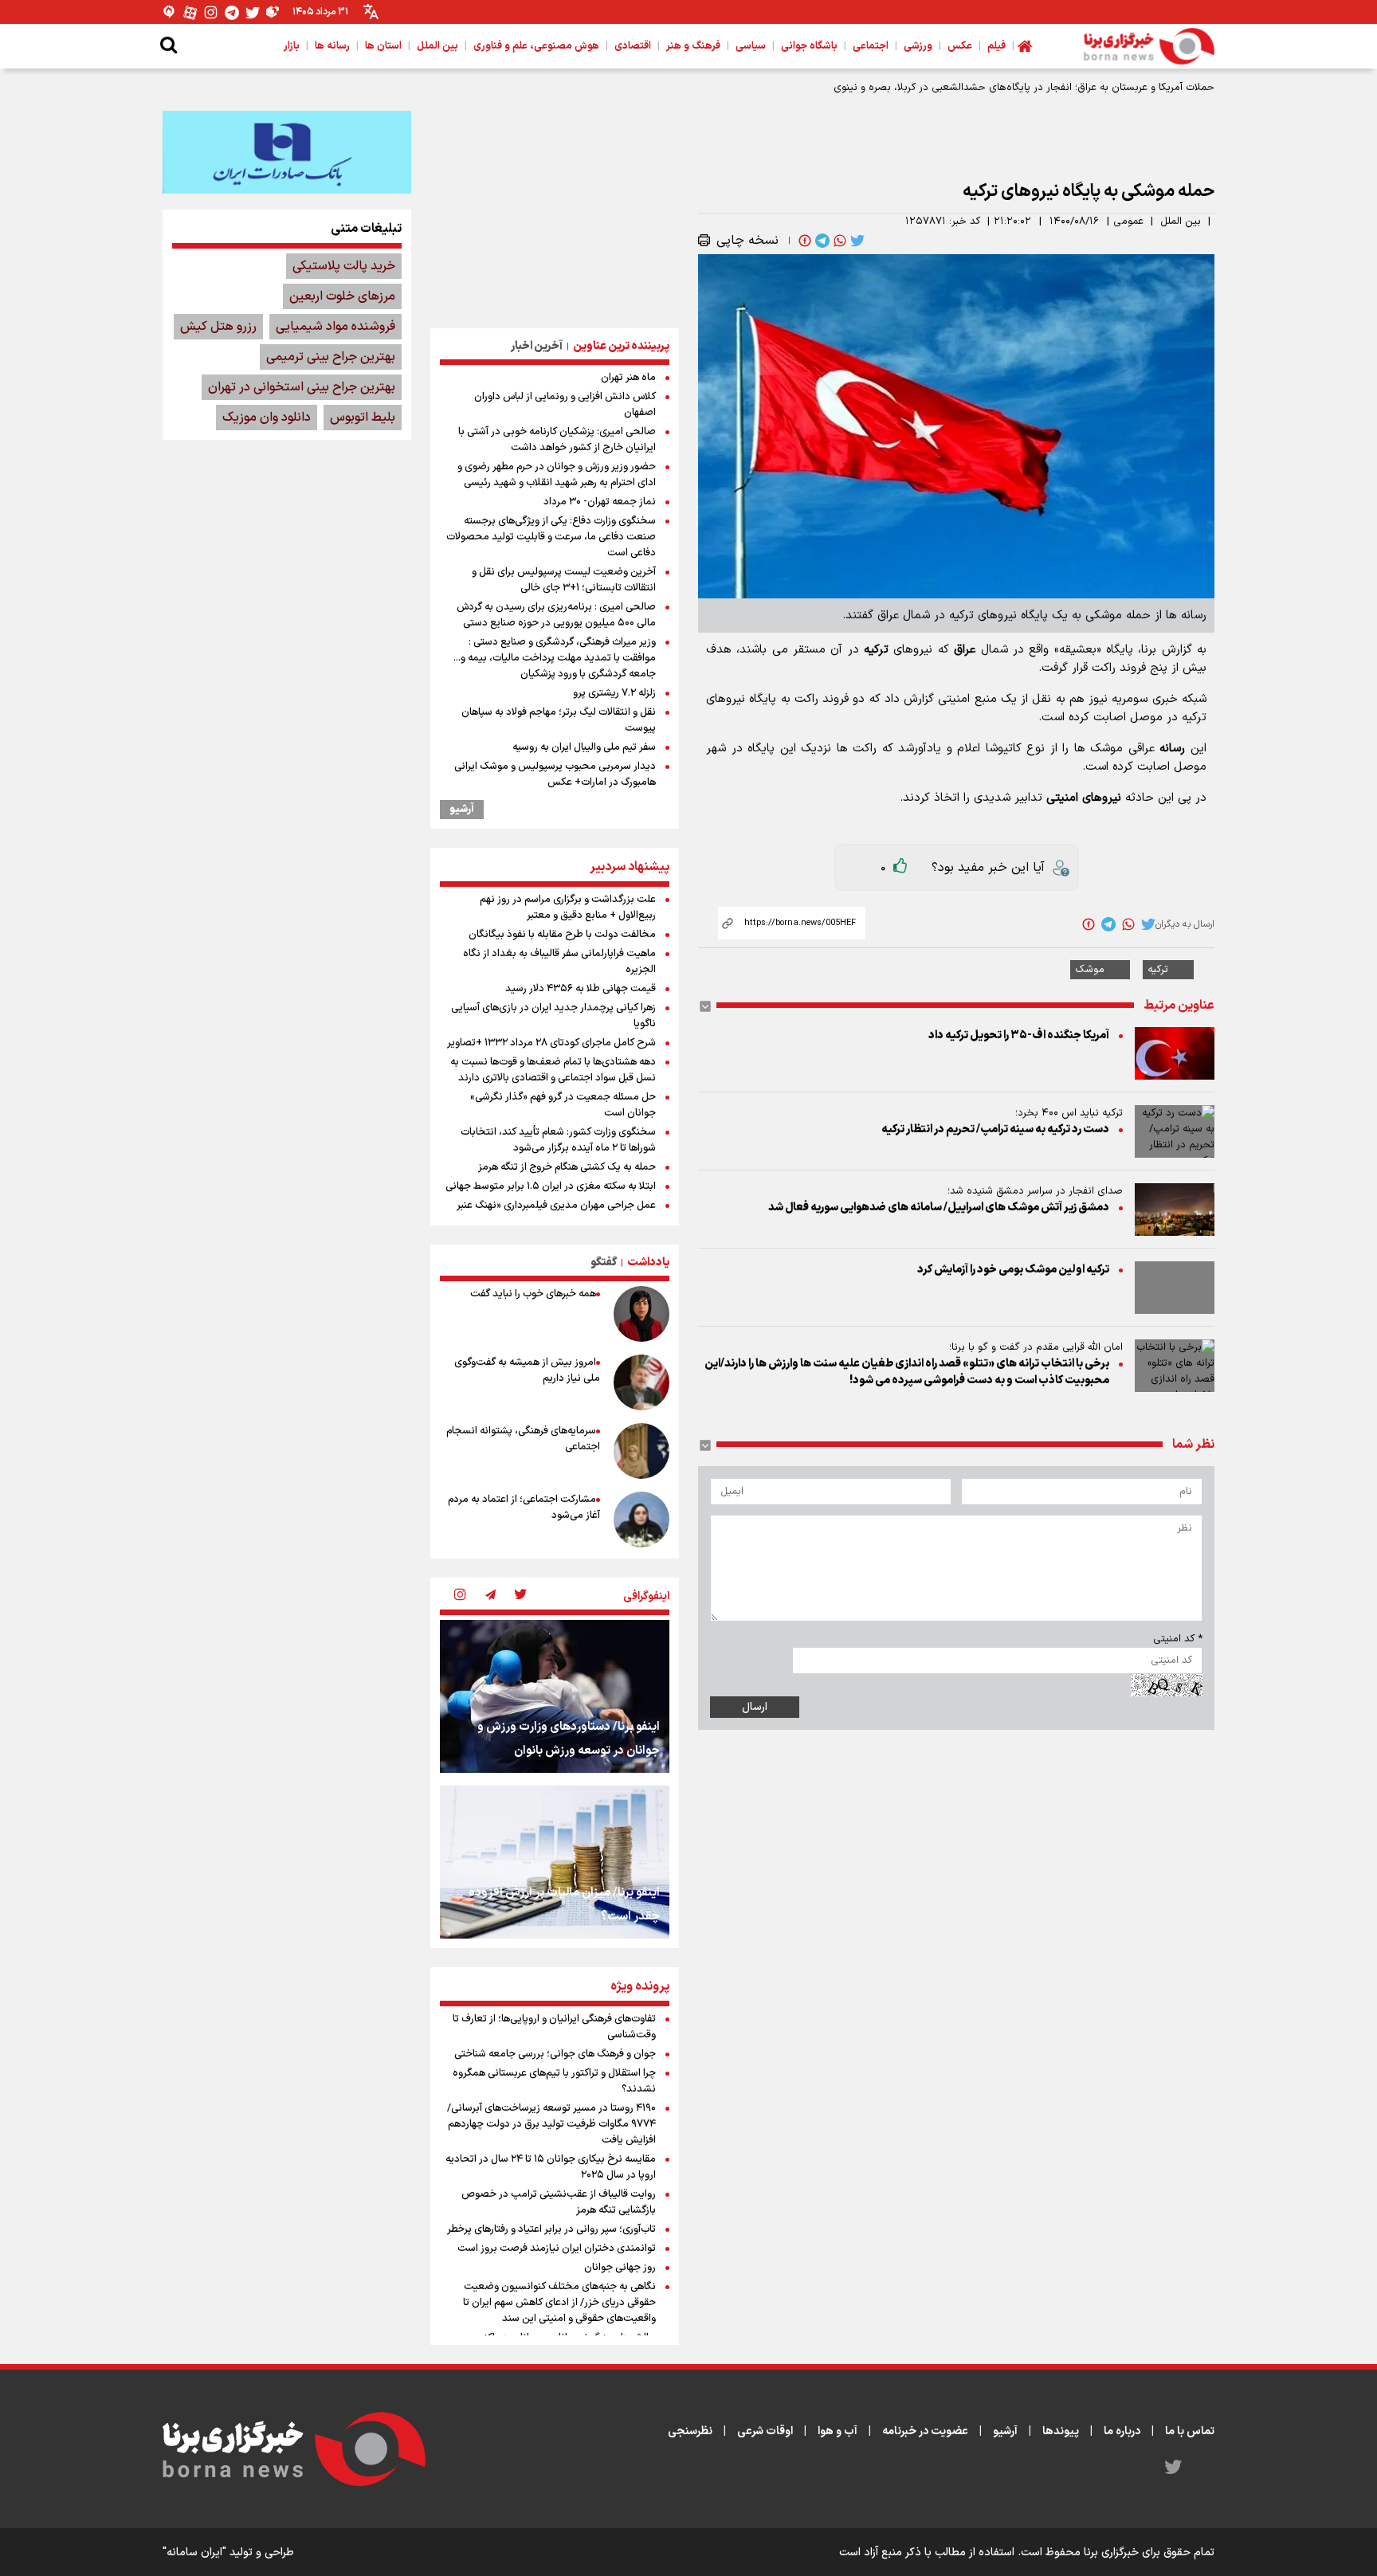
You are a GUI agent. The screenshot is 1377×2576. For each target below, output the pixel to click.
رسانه (1172, 749)
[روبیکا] (273, 12)
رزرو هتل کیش (218, 327)
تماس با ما (1190, 2431)
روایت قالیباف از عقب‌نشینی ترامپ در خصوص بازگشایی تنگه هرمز (559, 2202)
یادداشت (648, 1263)
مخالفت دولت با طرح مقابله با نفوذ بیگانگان (562, 935)
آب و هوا (838, 2431)
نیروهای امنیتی (1084, 798)
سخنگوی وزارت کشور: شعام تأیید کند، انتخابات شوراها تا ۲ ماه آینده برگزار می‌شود (558, 1140)
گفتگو (604, 1263)
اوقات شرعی (765, 2431)
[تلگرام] (232, 12)
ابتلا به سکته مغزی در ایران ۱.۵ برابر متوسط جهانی (551, 1186)
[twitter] (856, 241)
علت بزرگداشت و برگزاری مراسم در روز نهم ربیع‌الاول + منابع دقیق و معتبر (568, 908)
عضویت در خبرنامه (925, 2431)
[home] (1025, 46)
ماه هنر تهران (628, 378)
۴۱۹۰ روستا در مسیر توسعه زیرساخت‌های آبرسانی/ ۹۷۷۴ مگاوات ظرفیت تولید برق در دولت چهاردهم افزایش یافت (551, 2124)
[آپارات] (190, 12)
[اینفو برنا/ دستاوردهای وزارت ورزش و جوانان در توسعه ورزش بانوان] (555, 1696)
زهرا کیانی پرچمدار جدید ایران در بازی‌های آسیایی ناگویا (553, 1016)
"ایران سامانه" (194, 2552)
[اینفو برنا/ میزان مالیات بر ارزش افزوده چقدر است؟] (555, 1862)
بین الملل (1181, 222)
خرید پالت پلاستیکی (344, 266)
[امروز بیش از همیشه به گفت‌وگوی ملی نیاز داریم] (641, 1382)
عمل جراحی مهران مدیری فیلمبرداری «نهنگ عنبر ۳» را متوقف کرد (556, 1214)
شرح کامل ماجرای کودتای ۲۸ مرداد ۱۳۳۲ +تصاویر (551, 1043)
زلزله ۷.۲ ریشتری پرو (614, 693)
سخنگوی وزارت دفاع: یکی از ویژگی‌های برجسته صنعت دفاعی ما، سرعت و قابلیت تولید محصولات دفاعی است (551, 537)
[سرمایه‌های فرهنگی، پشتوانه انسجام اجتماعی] (641, 1451)
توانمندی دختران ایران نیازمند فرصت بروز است (557, 2249)
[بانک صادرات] (287, 152)
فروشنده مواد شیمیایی (335, 327)
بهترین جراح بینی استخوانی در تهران (302, 387)
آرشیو (462, 810)
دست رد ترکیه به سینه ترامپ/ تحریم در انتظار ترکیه (995, 1129)
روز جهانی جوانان (620, 2268)
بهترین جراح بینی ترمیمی (331, 357)
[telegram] (821, 241)
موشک (1090, 970)
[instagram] (460, 1596)
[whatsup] (838, 241)
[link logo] (1149, 46)
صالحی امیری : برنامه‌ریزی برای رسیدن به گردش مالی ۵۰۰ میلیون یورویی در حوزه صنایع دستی (556, 615)
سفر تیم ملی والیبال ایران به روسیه (584, 747)
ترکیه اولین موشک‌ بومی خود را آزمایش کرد (1013, 1270)
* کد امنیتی (1178, 1639)
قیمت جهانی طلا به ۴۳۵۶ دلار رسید (581, 989)
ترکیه (876, 650)
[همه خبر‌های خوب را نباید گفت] (641, 1314)
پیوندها (1061, 2431)
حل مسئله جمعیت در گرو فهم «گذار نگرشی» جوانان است (563, 1105)
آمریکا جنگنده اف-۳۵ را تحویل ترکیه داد (1019, 1035)
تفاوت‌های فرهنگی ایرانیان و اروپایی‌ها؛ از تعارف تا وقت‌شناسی (554, 2027)
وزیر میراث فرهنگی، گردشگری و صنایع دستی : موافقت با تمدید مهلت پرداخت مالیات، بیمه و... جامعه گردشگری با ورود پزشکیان (555, 658)
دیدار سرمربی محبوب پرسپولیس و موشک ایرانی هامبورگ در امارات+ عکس (555, 774)
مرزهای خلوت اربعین (342, 296)
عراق (965, 650)
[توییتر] (253, 12)
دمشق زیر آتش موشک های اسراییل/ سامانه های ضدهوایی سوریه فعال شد (939, 1208)
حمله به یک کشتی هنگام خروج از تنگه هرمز (567, 1167)
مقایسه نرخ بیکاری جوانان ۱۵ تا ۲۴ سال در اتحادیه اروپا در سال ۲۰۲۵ (551, 2167)
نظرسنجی (690, 2431)
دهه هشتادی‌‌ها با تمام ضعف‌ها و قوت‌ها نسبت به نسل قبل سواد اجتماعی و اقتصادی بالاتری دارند (553, 1070)
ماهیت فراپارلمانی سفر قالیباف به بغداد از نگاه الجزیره (559, 962)
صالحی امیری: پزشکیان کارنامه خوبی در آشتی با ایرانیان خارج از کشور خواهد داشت (557, 440)
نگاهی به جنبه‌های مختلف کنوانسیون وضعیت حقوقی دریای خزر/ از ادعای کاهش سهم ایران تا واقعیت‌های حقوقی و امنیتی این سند (559, 2303)
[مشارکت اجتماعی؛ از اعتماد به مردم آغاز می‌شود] (641, 1519)
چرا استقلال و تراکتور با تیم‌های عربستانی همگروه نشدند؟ (554, 2081)
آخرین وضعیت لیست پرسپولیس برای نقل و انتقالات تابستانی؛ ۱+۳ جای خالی (564, 580)
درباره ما (1122, 2431)
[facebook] (803, 241)
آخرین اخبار (537, 346)
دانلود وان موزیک (267, 418)
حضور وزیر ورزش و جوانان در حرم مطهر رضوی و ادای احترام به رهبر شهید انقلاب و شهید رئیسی (557, 475)
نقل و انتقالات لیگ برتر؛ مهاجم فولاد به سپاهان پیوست (559, 720)
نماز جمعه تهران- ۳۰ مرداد (600, 502)
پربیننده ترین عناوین (621, 346)
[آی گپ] (170, 12)
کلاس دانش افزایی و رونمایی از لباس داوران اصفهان (565, 405)
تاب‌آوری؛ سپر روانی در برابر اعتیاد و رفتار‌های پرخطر (551, 2229)
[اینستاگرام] (211, 12)
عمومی (1128, 222)
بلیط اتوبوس (363, 418)
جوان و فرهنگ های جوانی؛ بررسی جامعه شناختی (555, 2054)
